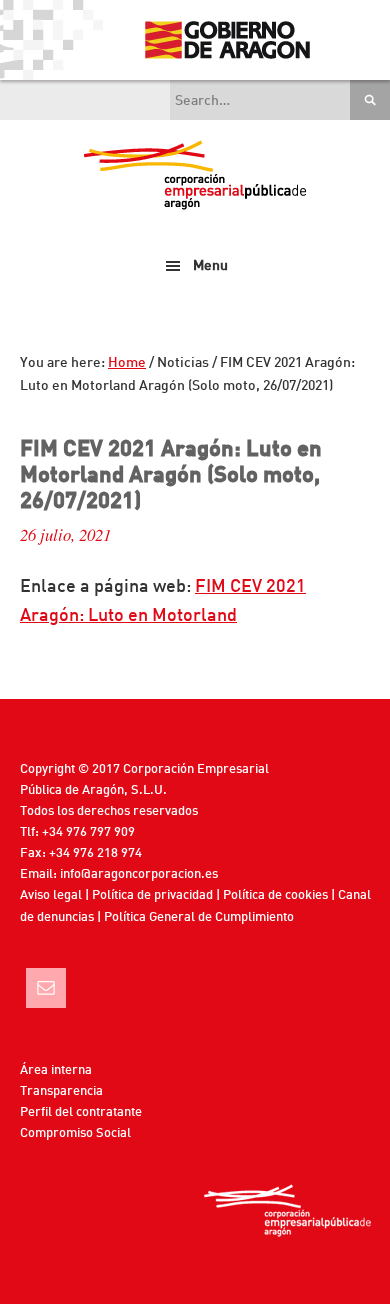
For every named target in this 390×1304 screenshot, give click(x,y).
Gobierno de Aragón (226, 40)
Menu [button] (210, 266)
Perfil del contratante (81, 1112)
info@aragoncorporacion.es (139, 874)
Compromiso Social (75, 1133)
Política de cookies (275, 895)
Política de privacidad (152, 895)
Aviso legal (51, 895)
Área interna (56, 1070)
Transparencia (61, 1091)
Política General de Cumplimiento (199, 917)
